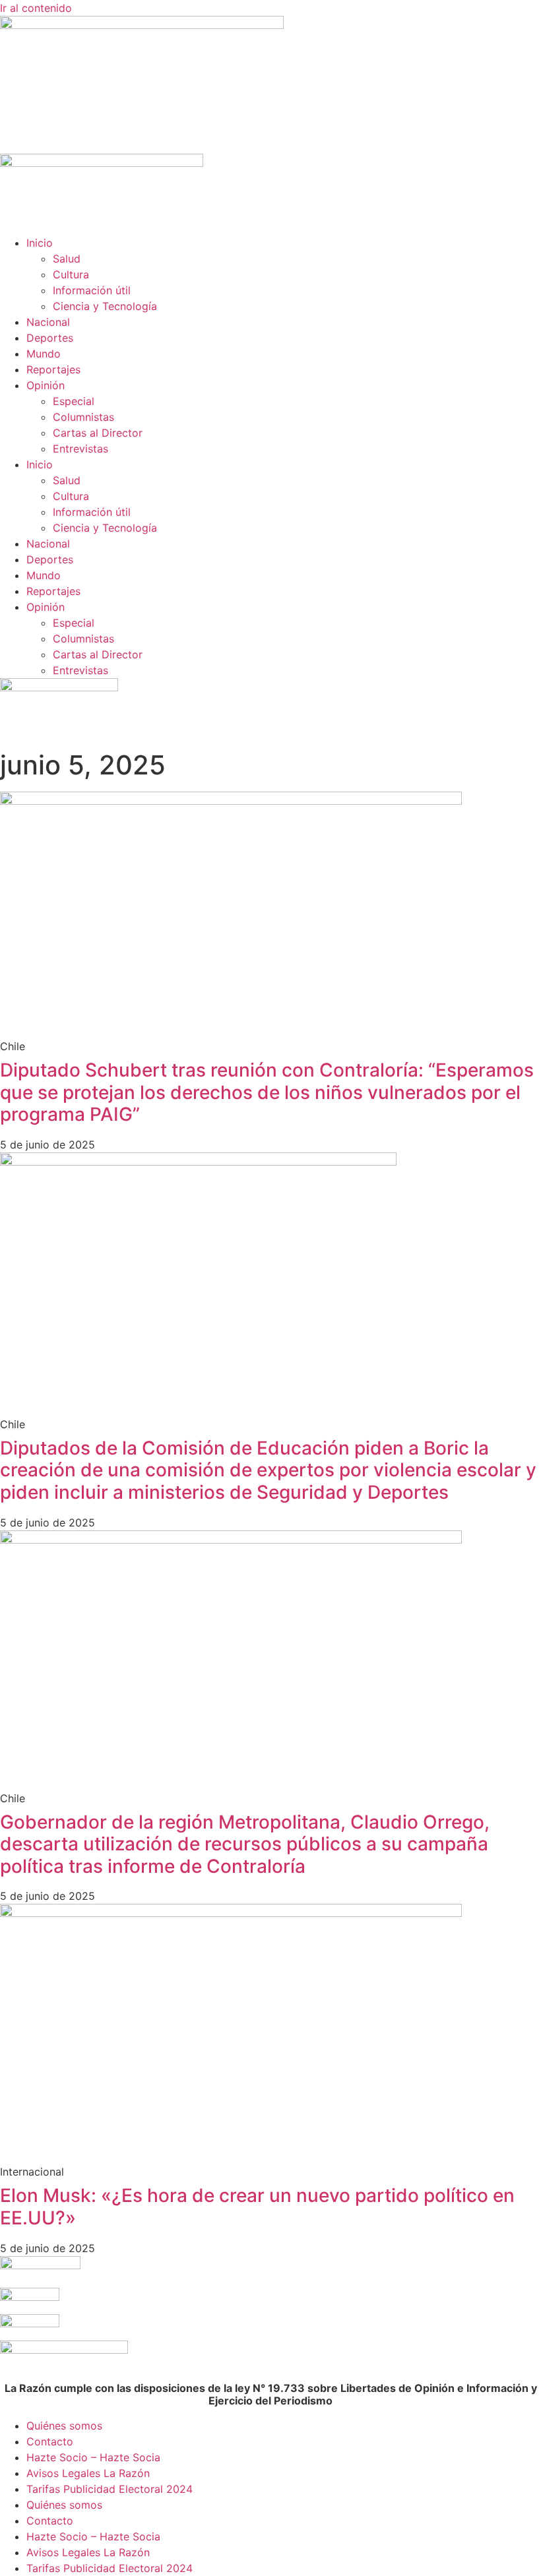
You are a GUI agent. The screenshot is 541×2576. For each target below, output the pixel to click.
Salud (67, 259)
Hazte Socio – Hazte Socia (93, 2457)
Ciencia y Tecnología (105, 306)
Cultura (71, 274)
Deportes (50, 338)
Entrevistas (80, 449)
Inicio (40, 243)
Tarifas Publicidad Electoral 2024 (110, 2489)
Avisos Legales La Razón (88, 2473)
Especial (74, 401)
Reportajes (53, 369)
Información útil (92, 290)
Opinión (46, 385)
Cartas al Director (98, 433)
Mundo (44, 354)
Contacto (50, 2441)
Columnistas (83, 417)
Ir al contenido (36, 8)
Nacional (48, 322)
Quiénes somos (64, 2426)
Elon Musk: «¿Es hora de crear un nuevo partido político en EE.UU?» (257, 2207)
